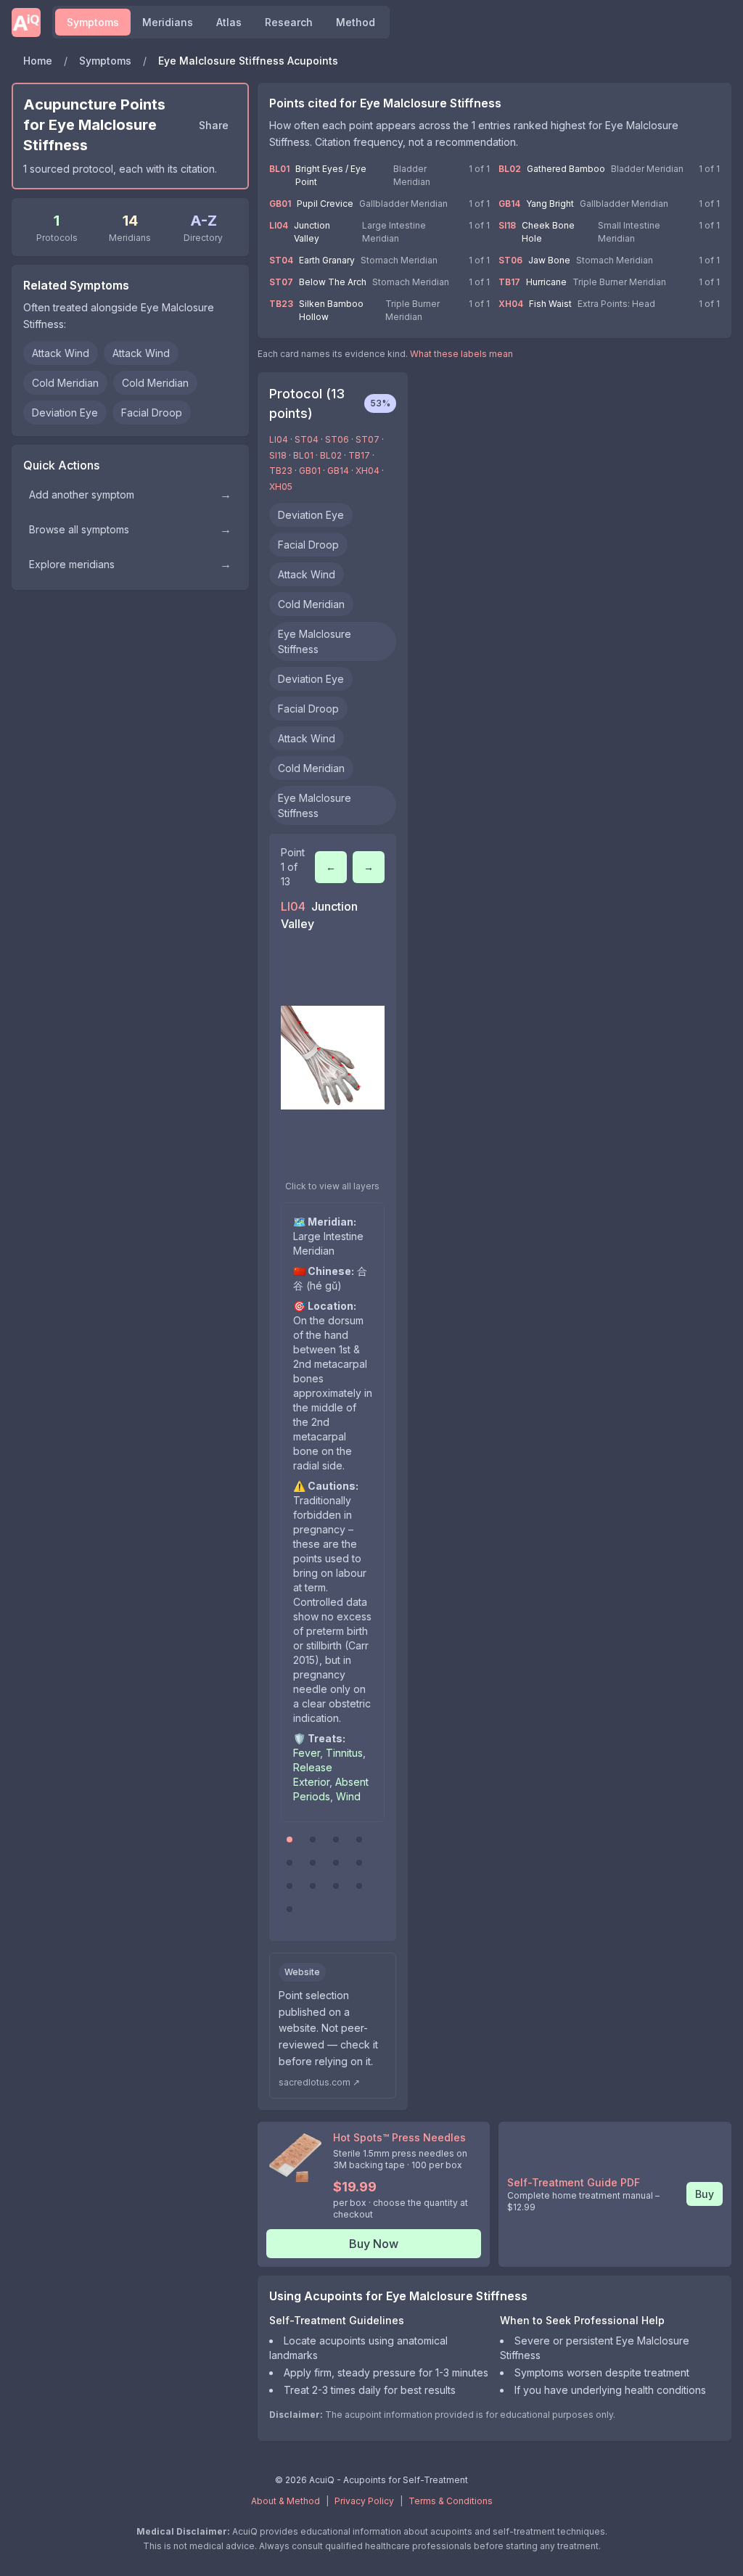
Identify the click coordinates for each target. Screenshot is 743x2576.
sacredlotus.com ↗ (319, 2082)
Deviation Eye (65, 413)
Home (38, 61)
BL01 (279, 169)
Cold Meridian (65, 383)
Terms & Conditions (451, 2501)
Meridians (168, 22)
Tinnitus (344, 1753)
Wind (348, 1796)
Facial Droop (152, 413)
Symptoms (93, 22)
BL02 (510, 169)
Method (356, 22)
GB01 (280, 204)
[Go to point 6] (313, 1863)
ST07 (281, 282)
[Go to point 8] (359, 1863)
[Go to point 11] (336, 1886)
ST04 (281, 260)
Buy (705, 2194)
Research (289, 22)
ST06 (510, 260)
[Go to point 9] (290, 1886)
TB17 (509, 282)
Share (214, 125)
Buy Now (374, 2244)
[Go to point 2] (313, 1839)
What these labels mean (461, 354)
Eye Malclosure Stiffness (315, 641)
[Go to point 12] (359, 1886)
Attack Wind (61, 353)
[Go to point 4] (359, 1839)
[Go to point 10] (313, 1886)
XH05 (281, 487)
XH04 (511, 304)
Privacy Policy (364, 2501)
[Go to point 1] (290, 1839)
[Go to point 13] (290, 1909)
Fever (307, 1753)
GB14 (509, 204)
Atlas (229, 22)
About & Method (286, 2501)
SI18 (507, 225)
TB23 (281, 304)
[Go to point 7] (336, 1863)
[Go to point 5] (290, 1863)
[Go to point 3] (336, 1839)
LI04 (279, 225)
